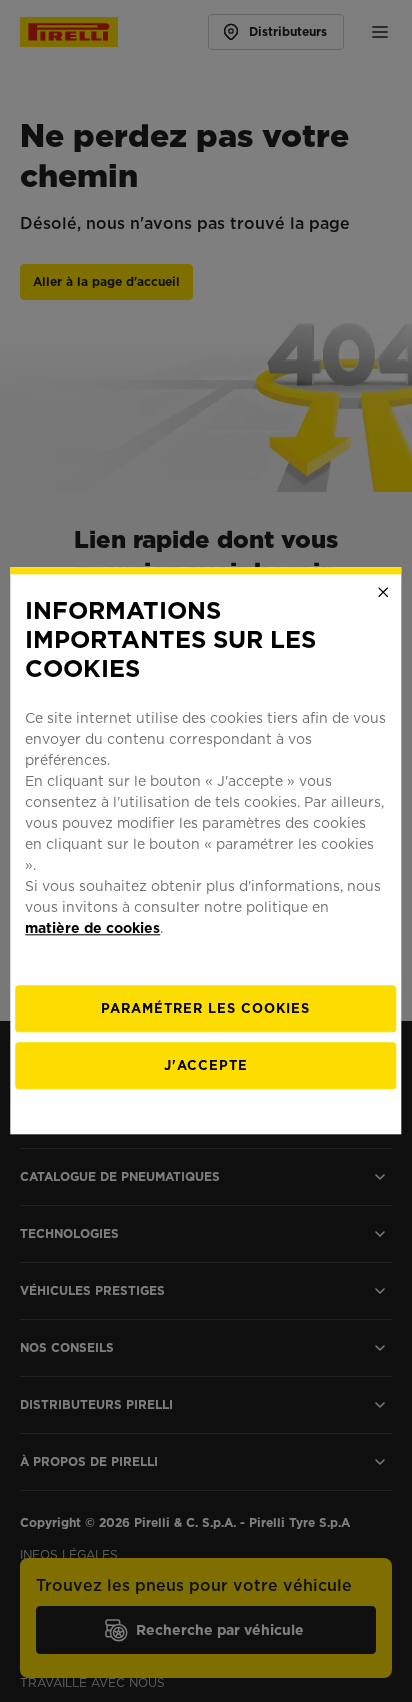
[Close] (384, 592)
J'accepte (206, 1066)
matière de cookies (92, 929)
